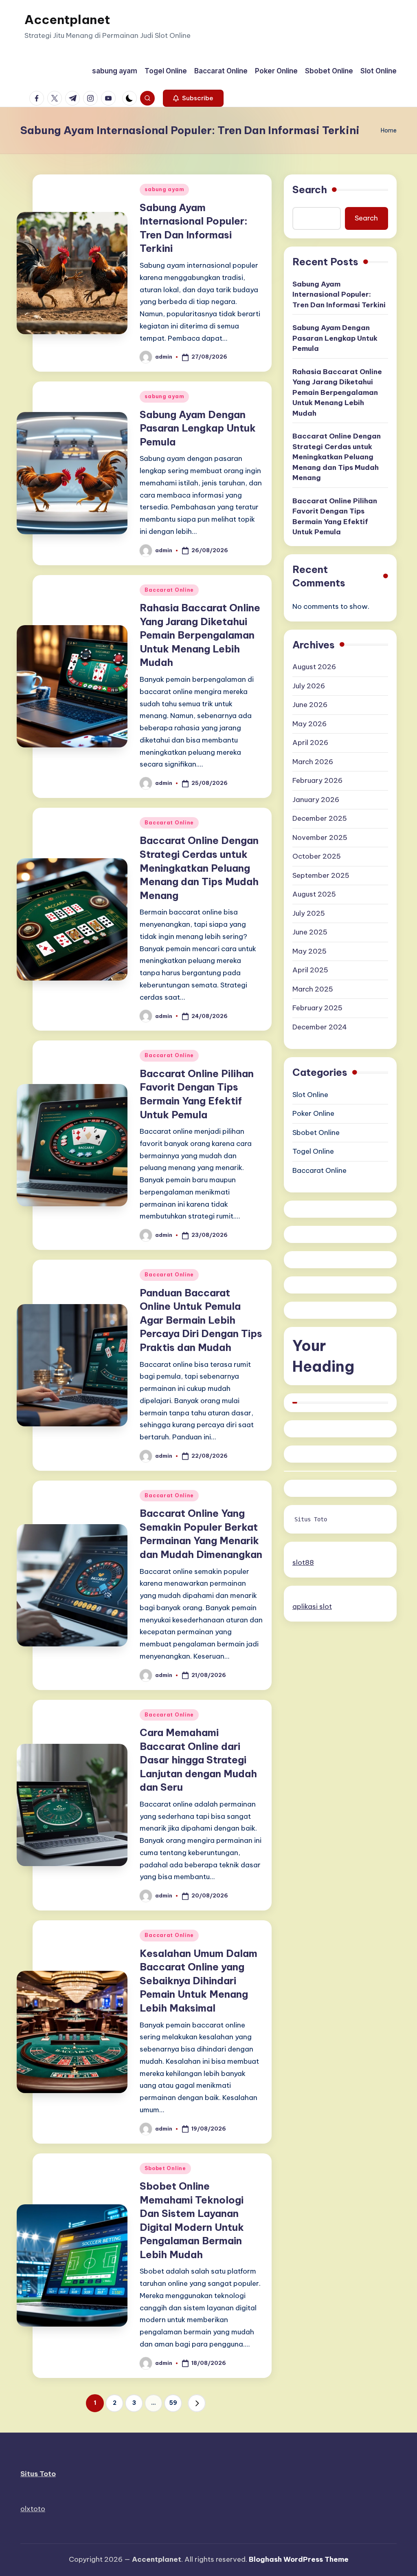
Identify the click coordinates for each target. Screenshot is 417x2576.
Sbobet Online (165, 2168)
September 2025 (321, 875)
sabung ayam (164, 189)
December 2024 (320, 1027)
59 (173, 2403)
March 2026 (313, 762)
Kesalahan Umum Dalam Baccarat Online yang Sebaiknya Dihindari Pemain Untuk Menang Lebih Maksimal (199, 1981)
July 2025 (309, 913)
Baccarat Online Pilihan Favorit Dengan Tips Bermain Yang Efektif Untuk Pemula (335, 517)
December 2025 (320, 818)
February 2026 (317, 780)
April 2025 (310, 970)
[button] (193, 98)
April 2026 (310, 743)
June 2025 (310, 932)
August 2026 (314, 667)
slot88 (303, 1562)
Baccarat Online (169, 590)
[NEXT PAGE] (197, 2403)
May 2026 (309, 724)
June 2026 (310, 705)
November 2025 (320, 837)
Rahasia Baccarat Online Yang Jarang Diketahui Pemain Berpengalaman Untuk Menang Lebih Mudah (200, 635)
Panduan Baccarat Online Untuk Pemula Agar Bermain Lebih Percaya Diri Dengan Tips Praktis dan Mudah (201, 1320)
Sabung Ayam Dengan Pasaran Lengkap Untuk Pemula (198, 428)
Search (310, 190)
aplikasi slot (312, 1606)
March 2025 (313, 989)
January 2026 (316, 800)
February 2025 (317, 1008)
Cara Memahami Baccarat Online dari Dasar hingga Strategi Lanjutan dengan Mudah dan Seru (198, 1760)
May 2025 (309, 951)
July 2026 (309, 686)
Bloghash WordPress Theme (299, 2559)
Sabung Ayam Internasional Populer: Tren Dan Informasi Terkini (339, 294)
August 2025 (314, 894)
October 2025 (317, 856)
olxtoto (33, 2509)
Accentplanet (67, 20)
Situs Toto (311, 1519)
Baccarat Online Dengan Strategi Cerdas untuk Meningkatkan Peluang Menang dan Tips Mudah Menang (199, 868)
